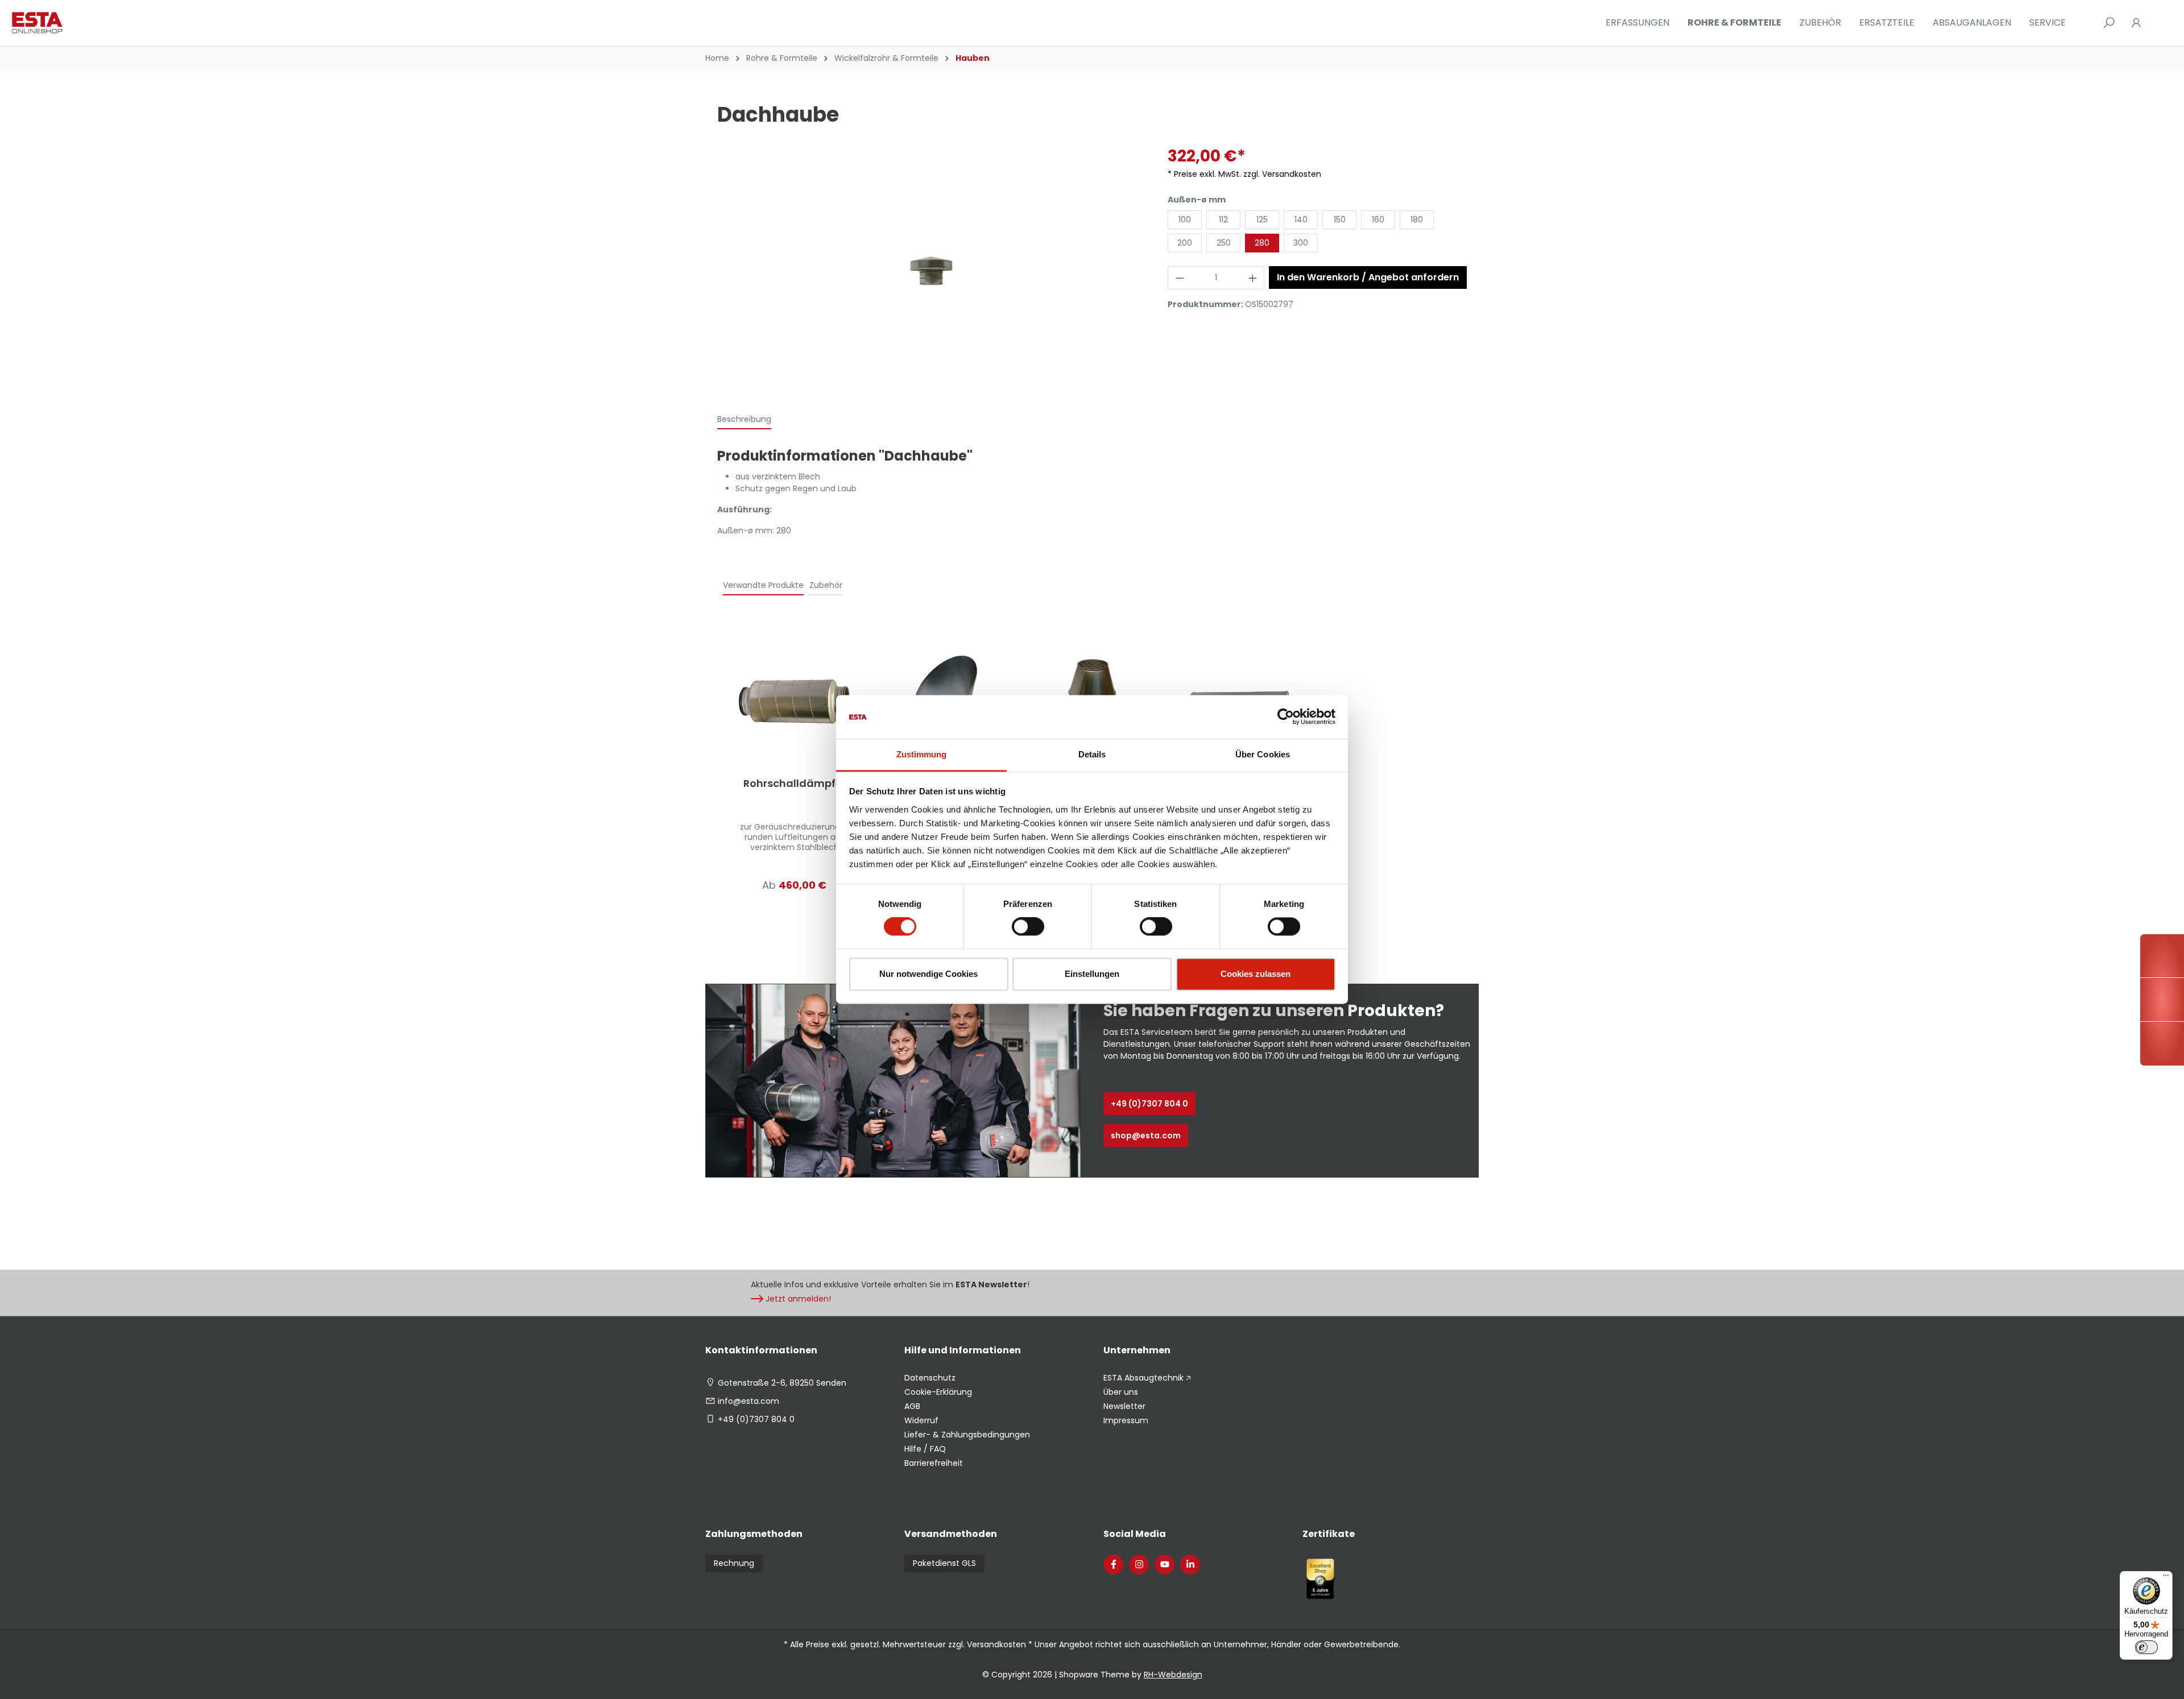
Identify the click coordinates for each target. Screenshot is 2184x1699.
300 (1301, 243)
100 (1185, 219)
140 (1301, 219)
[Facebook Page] (1113, 1565)
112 (1223, 219)
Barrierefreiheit (934, 1463)
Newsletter (1124, 1406)
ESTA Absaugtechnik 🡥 (1147, 1378)
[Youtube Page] (1165, 1565)
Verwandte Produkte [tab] (763, 585)
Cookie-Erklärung (938, 1392)
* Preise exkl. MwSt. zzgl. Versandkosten (1244, 174)
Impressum (1126, 1420)
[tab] (744, 420)
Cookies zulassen (1256, 974)
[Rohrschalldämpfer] (795, 702)
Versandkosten (996, 1644)
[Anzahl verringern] (1180, 278)
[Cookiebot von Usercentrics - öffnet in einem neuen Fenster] (1286, 717)
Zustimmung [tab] (922, 754)
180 (1417, 219)
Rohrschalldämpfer (795, 784)
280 (1262, 243)
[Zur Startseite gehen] (68, 23)
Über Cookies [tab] (1263, 754)
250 (1224, 243)
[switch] (1028, 927)
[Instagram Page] (1139, 1565)
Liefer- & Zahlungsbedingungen (967, 1435)
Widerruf (921, 1420)
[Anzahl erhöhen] (1253, 278)
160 (1378, 219)
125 (1262, 219)
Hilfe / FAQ (925, 1449)
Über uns (1121, 1392)
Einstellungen (1092, 974)
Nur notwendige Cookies (928, 974)
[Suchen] (2109, 23)
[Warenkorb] (2157, 23)
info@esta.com (748, 1401)
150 (1340, 219)
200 (1185, 243)
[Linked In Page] (1190, 1565)
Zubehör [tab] (826, 585)
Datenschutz (930, 1378)
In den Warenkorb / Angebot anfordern (1368, 277)
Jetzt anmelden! (798, 1299)
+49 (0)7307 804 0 (1149, 1104)
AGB (912, 1406)
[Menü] (2166, 1578)
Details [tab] (1092, 754)
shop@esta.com (1146, 1136)
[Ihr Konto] (2136, 23)
